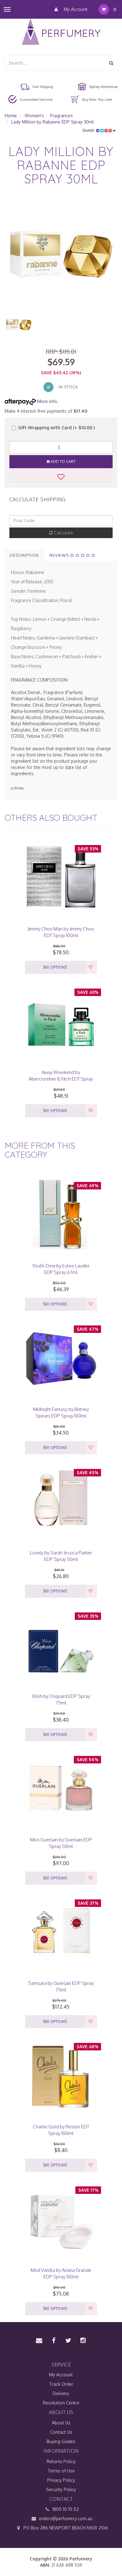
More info (46, 401)
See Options (55, 967)
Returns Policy (61, 2461)
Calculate (63, 533)
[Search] (111, 63)
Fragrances (62, 116)
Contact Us (61, 2432)
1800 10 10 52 (65, 2509)
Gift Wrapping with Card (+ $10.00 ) (56, 428)
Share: (89, 131)
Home (11, 116)
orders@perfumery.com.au (66, 2518)
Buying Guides (61, 2441)
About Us (61, 2423)
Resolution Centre (61, 2403)
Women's (34, 116)
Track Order (61, 2384)
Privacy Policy (61, 2480)
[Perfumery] (61, 33)
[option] (61, 254)
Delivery (61, 2393)
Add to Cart (63, 462)
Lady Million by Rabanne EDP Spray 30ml (53, 122)
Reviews (60, 555)
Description (24, 555)
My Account (75, 9)
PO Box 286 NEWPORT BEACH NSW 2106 (65, 2528)
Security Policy (61, 2489)
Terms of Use (61, 2471)
